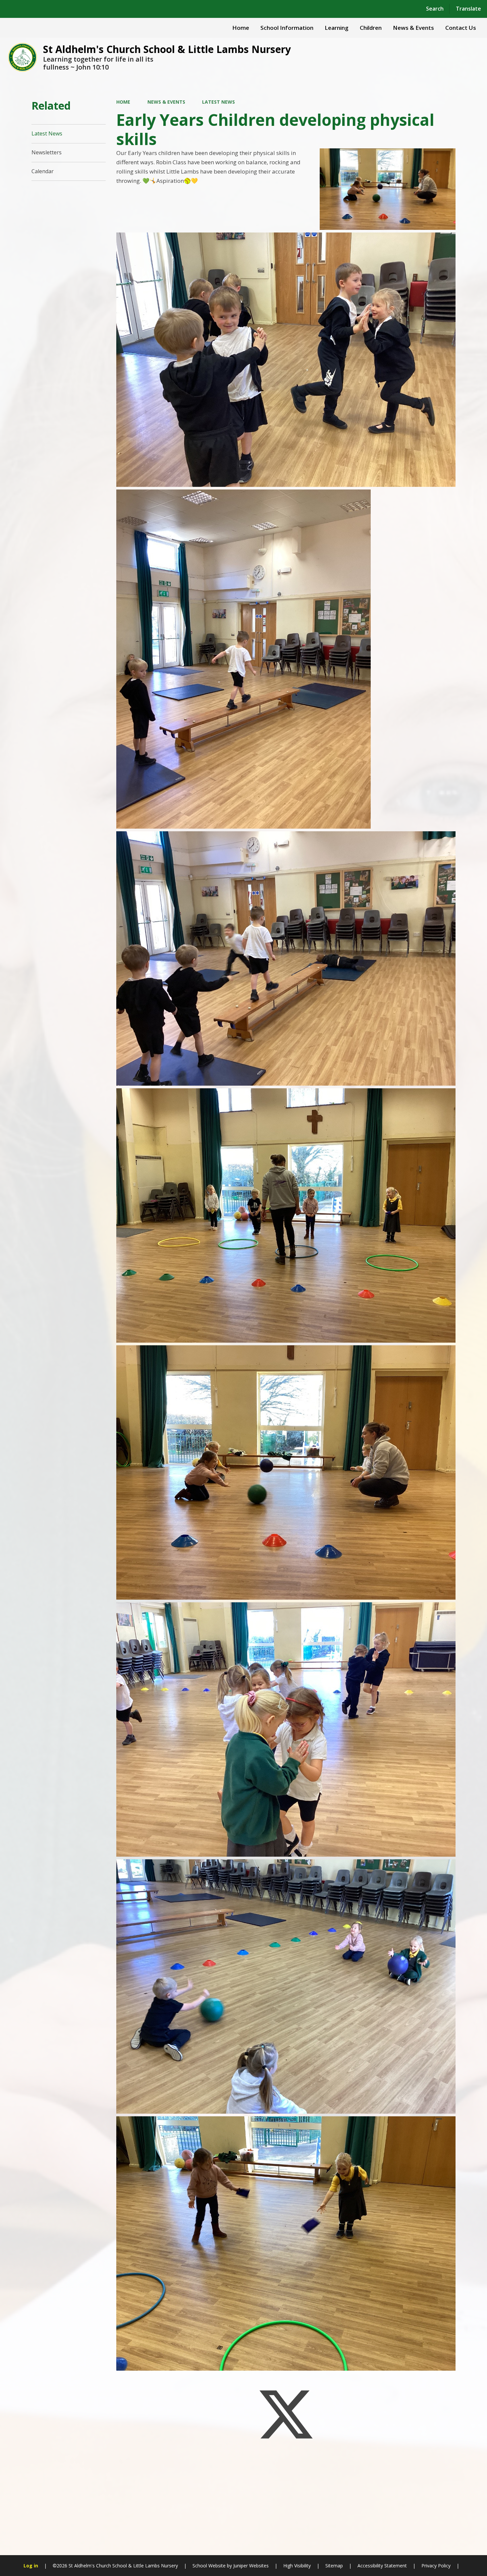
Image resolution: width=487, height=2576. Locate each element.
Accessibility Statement (382, 2566)
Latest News (218, 102)
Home (123, 102)
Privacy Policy (436, 2566)
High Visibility (297, 2566)
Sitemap (334, 2566)
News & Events (166, 102)
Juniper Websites (250, 2566)
